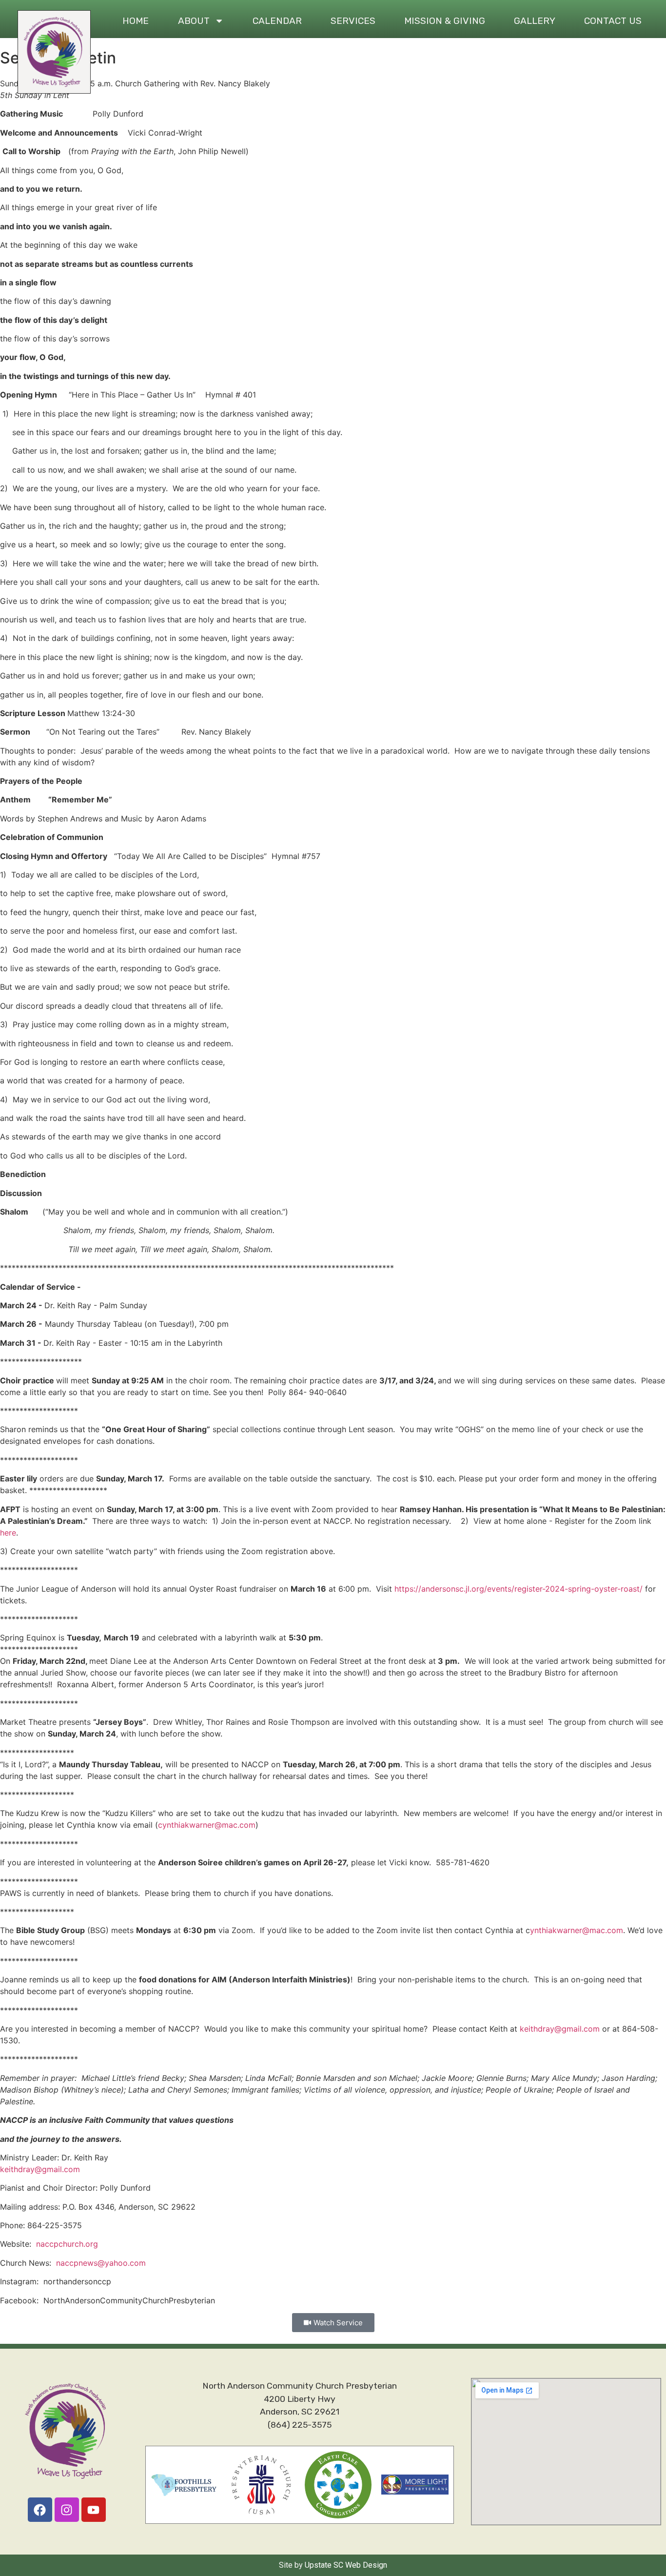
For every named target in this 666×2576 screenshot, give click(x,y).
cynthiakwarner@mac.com (207, 1825)
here (8, 1533)
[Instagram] (67, 2510)
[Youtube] (94, 2510)
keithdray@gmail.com (560, 2029)
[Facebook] (40, 2510)
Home (136, 21)
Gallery (535, 21)
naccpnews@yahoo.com (101, 2263)
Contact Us (613, 21)
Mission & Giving (445, 21)
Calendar (277, 21)
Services (353, 21)
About (194, 21)
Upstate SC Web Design (346, 2565)
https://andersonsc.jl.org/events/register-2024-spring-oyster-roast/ (519, 1589)
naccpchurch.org (67, 2244)
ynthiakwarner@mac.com (577, 1930)
